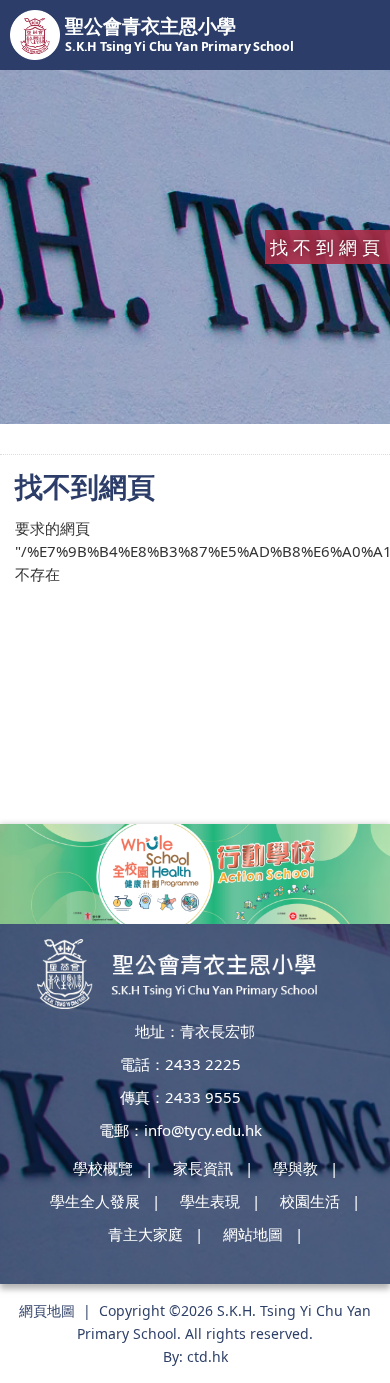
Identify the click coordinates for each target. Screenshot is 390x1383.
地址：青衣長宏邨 (195, 1031)
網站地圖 (253, 1234)
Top (369, 1323)
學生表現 (210, 1201)
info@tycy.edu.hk (203, 1130)
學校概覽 (103, 1168)
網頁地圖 (47, 1310)
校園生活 (310, 1201)
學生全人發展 (95, 1201)
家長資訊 (203, 1168)
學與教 (295, 1168)
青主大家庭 (145, 1234)
